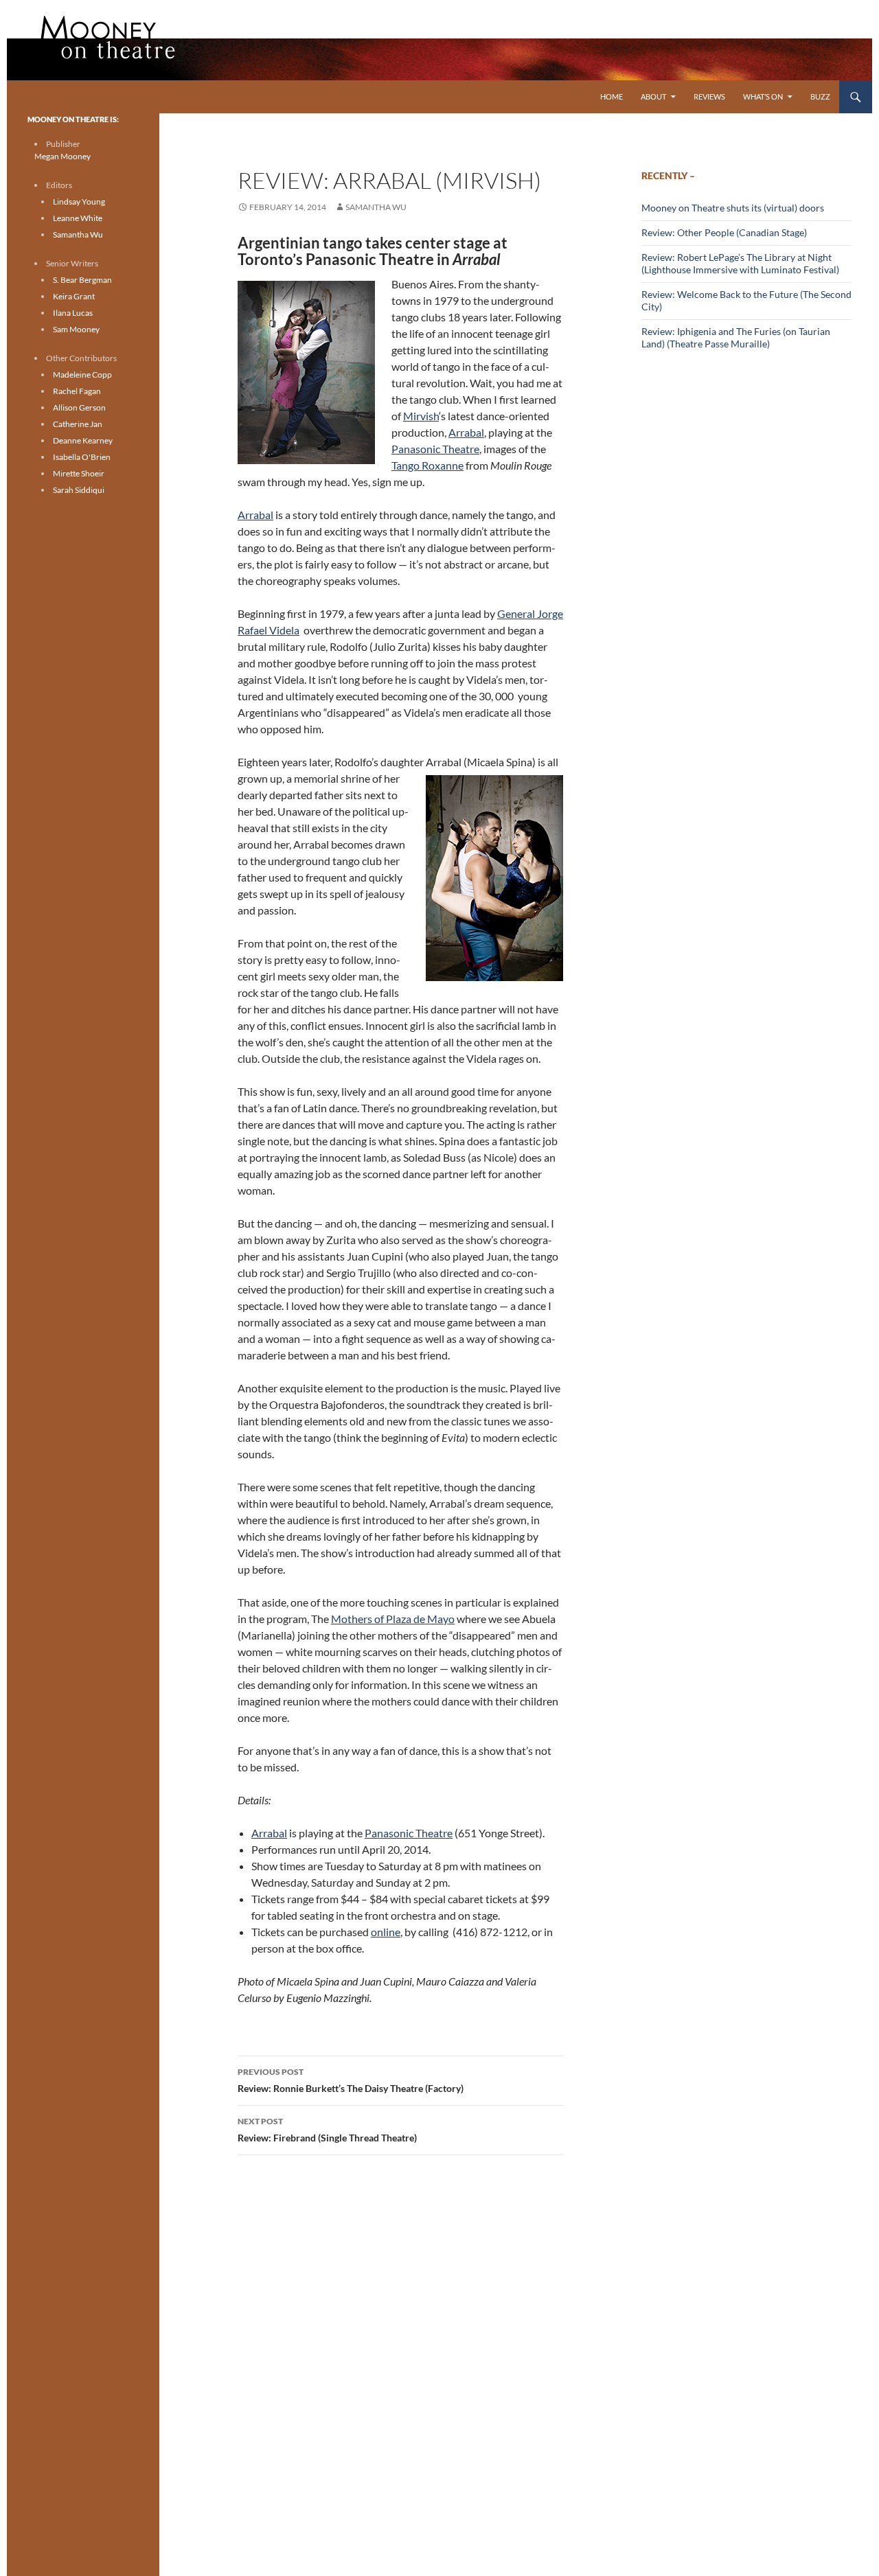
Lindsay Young (79, 202)
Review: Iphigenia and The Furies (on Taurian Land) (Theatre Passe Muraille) (736, 337)
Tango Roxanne (427, 465)
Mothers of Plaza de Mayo (393, 1619)
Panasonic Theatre (435, 449)
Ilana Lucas (73, 313)
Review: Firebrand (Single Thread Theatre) (327, 2130)
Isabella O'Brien (82, 457)
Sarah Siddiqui (79, 490)
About (653, 96)
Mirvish (421, 416)
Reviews (709, 96)
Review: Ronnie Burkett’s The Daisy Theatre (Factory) (351, 2080)
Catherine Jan (78, 424)
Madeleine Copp (82, 375)
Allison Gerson (79, 407)
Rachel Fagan (77, 391)
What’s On (763, 96)
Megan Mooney (62, 156)
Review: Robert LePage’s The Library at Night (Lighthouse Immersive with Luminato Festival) (740, 263)
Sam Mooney (76, 329)
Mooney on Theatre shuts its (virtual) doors (733, 208)
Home (612, 96)
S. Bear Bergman (82, 280)
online (386, 1932)
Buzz (820, 96)
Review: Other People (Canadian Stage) (724, 232)
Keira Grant (74, 296)
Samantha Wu (376, 207)
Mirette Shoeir (79, 473)
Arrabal (466, 432)
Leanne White (78, 218)
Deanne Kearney (83, 440)
